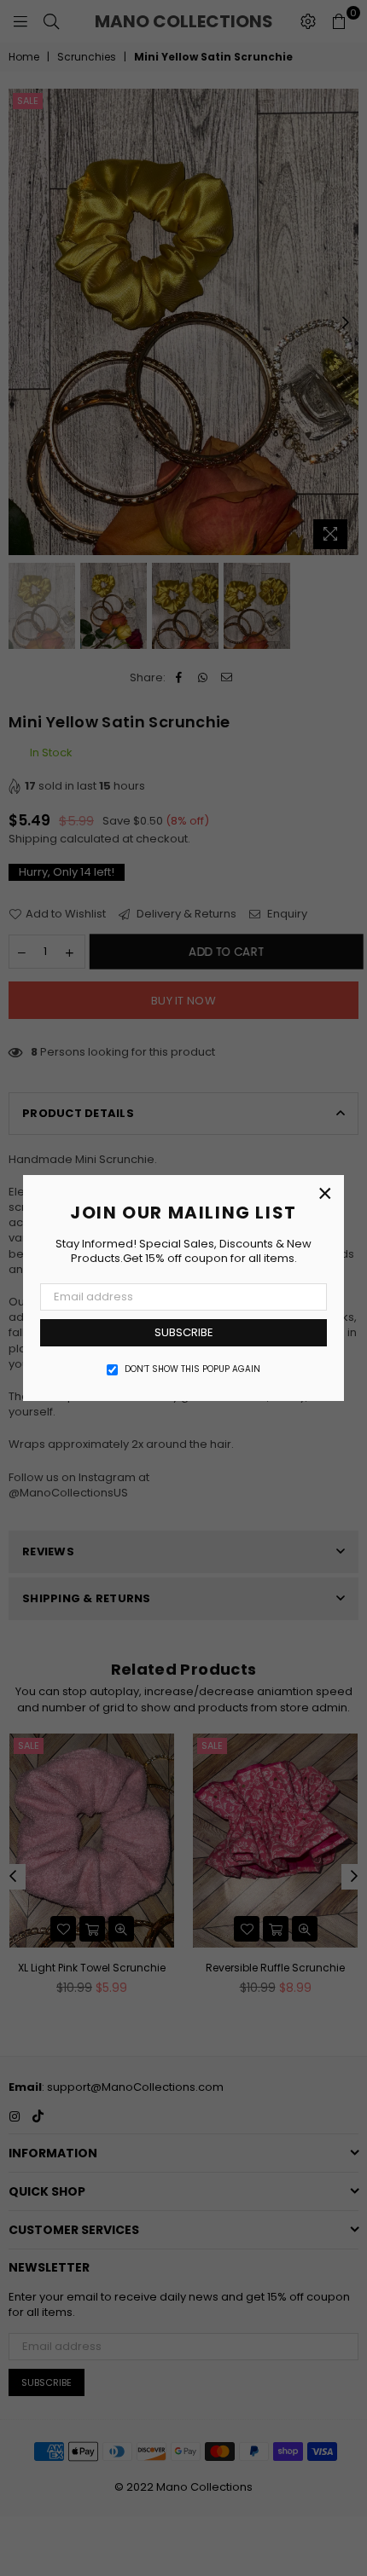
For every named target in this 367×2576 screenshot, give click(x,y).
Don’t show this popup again (192, 1369)
